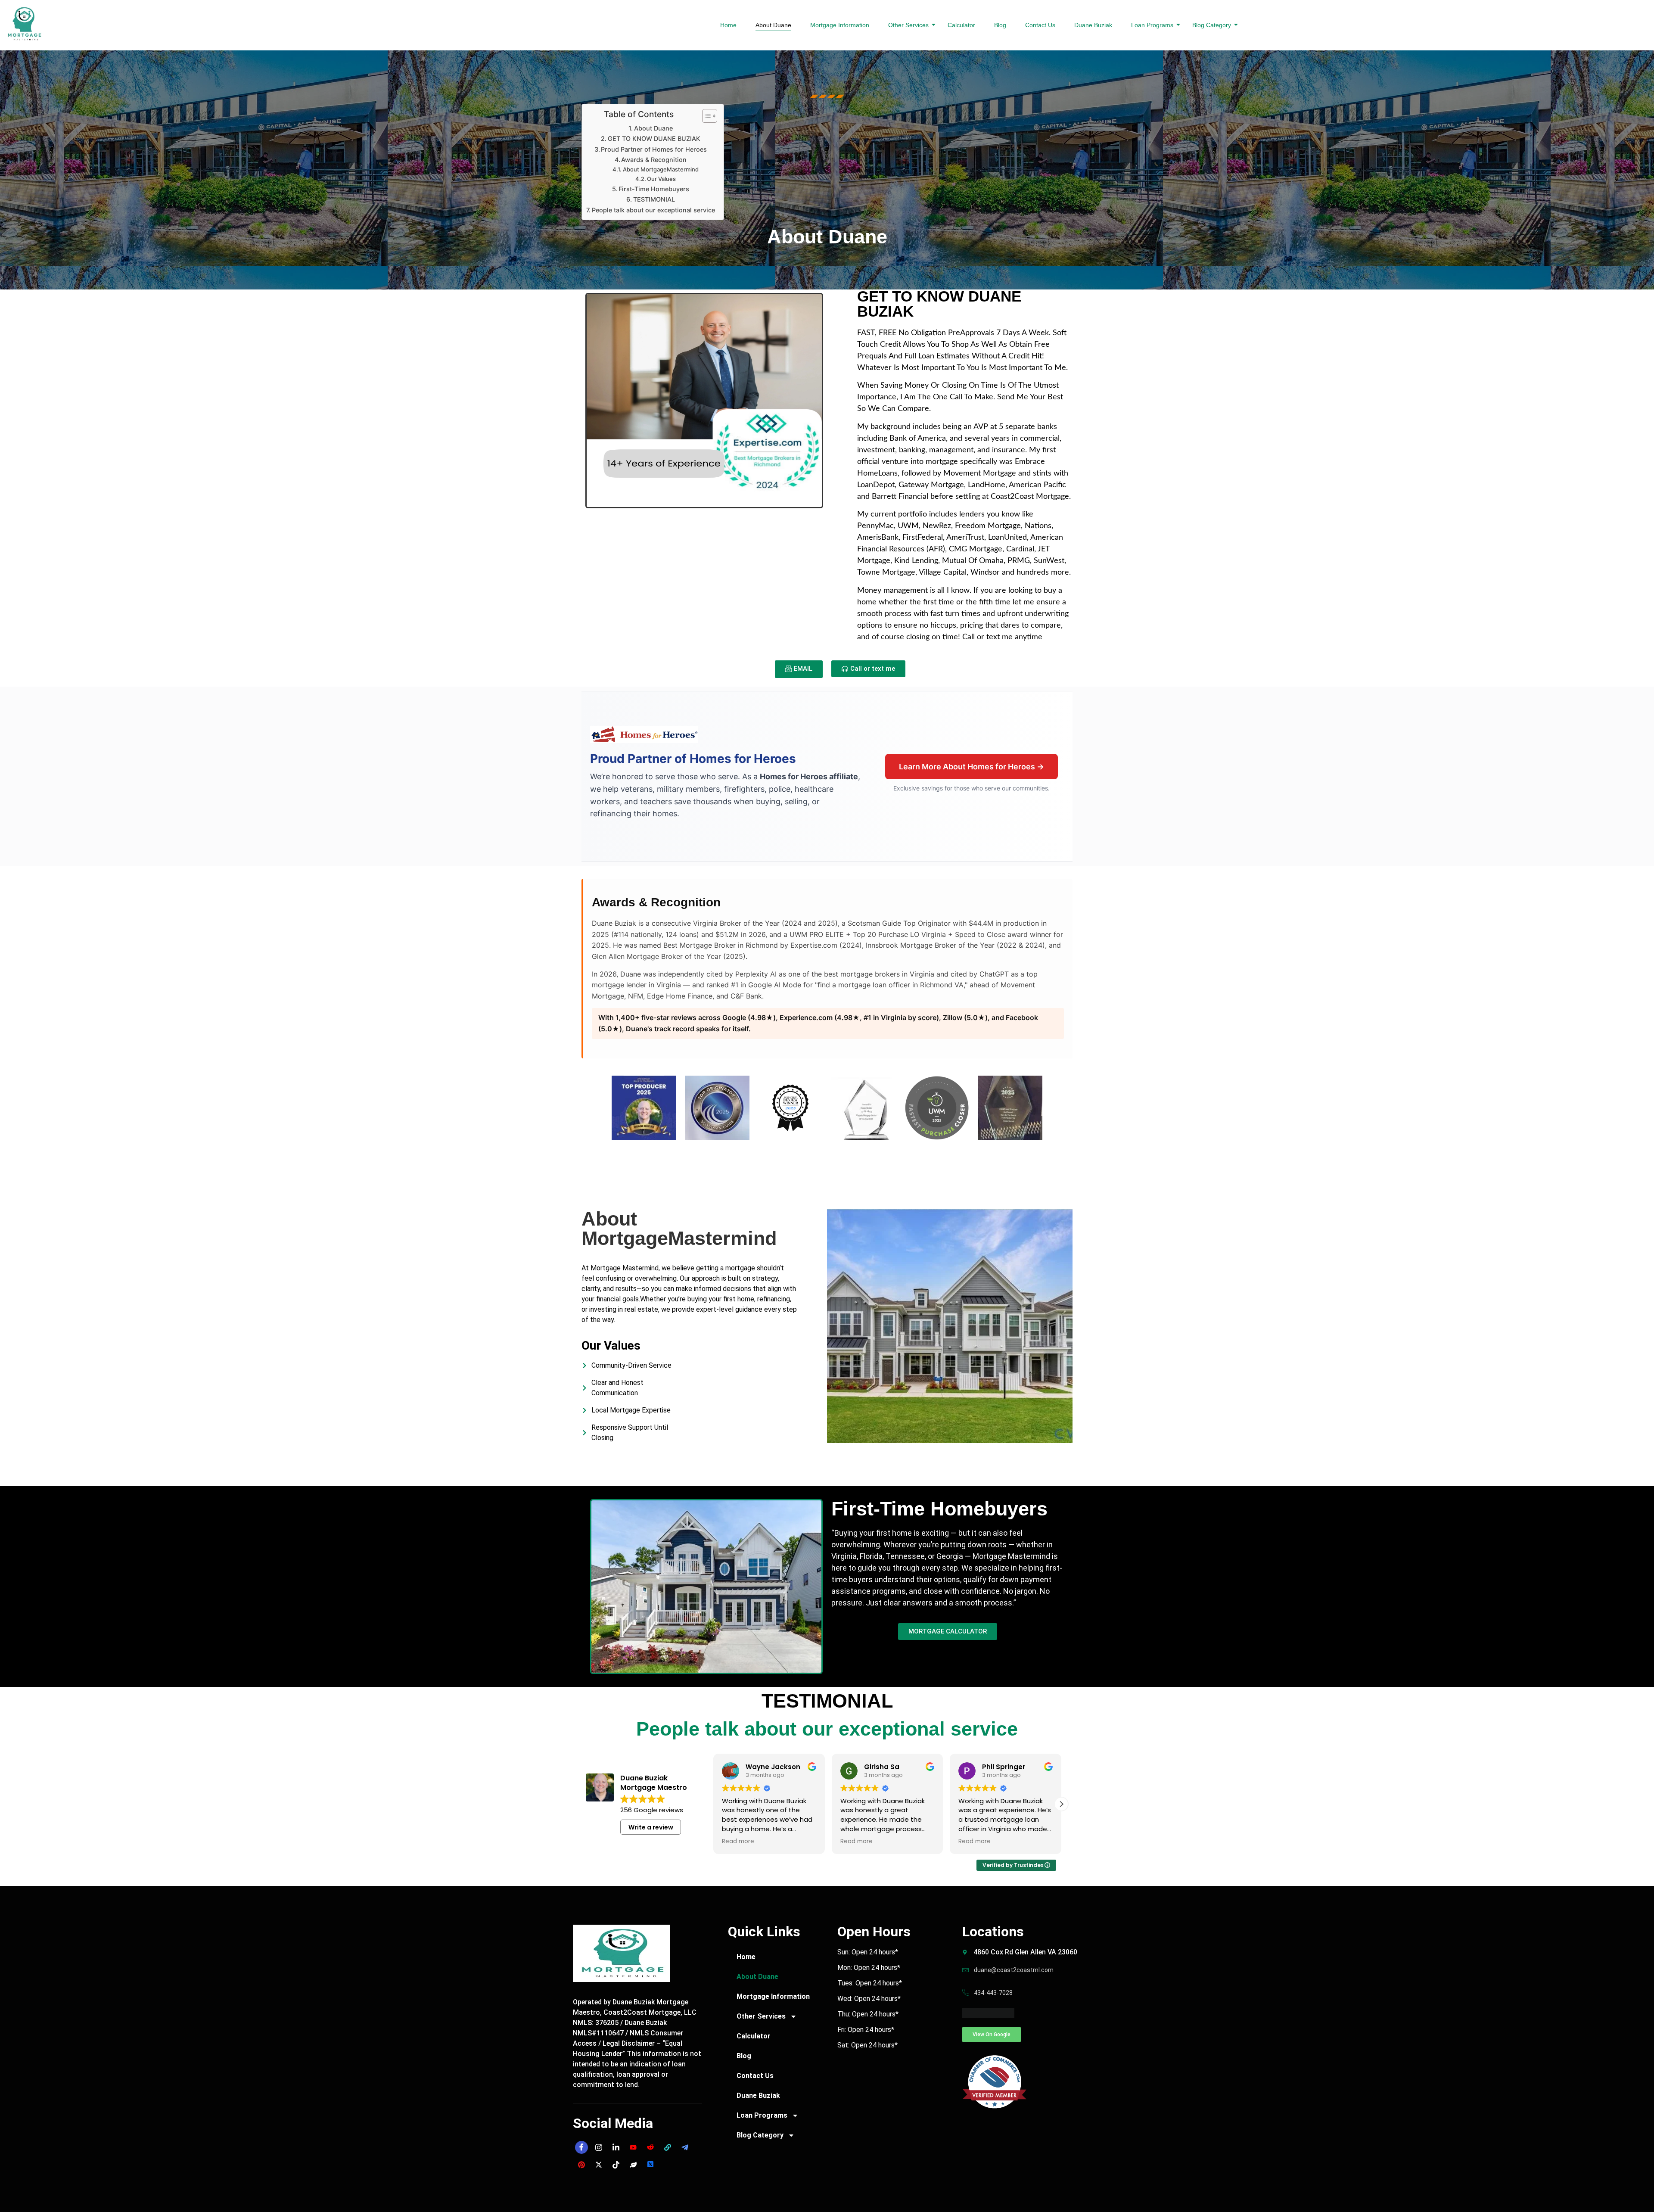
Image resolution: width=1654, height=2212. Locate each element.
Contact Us (1040, 25)
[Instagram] (599, 2147)
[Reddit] (650, 2147)
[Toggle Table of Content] (705, 116)
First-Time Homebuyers (654, 189)
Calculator (961, 25)
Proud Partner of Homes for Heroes (654, 149)
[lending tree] (633, 2165)
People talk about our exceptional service (653, 210)
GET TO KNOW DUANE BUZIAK (654, 138)
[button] (1061, 1804)
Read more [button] (738, 1842)
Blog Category (1212, 25)
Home (728, 25)
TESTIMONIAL (654, 199)
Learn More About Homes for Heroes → (972, 767)
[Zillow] (668, 2147)
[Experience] (650, 2165)
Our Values (661, 179)
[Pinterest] (581, 2165)
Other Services (908, 25)
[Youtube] (633, 2147)
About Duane (773, 25)
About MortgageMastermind (661, 169)
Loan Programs (1152, 25)
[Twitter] (599, 2165)
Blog (1000, 25)
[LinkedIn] (616, 2147)
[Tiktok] (616, 2165)
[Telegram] (685, 2147)
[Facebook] (581, 2147)
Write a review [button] (651, 1827)
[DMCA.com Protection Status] (1021, 2013)
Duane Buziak (1093, 25)
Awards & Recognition (654, 160)
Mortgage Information (840, 25)
